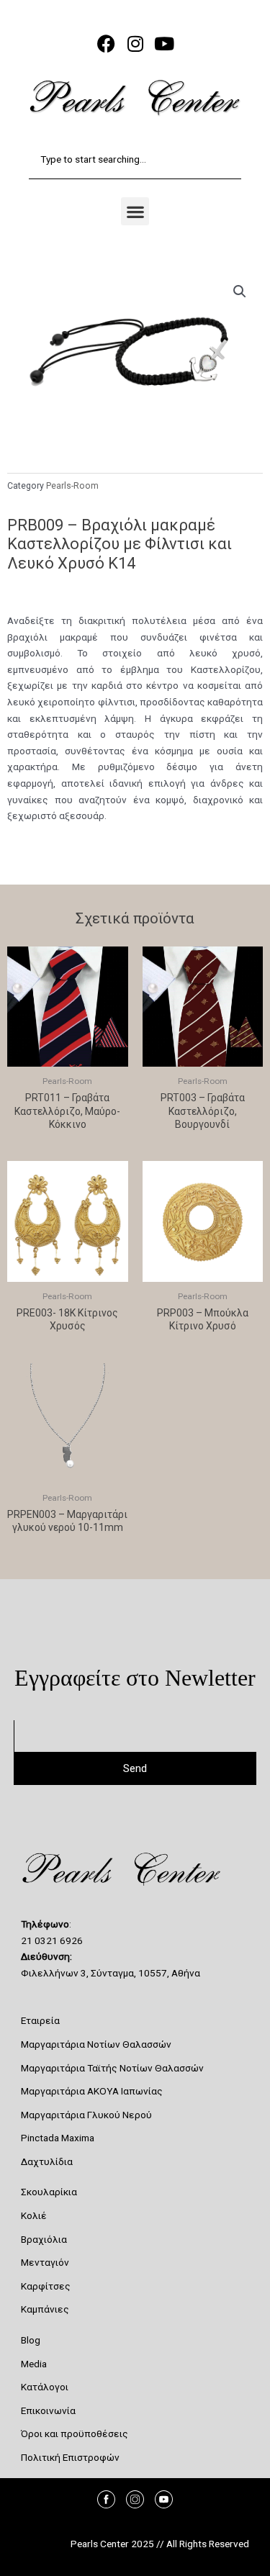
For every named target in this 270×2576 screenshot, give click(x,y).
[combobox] (135, 159)
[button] (135, 211)
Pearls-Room (72, 486)
